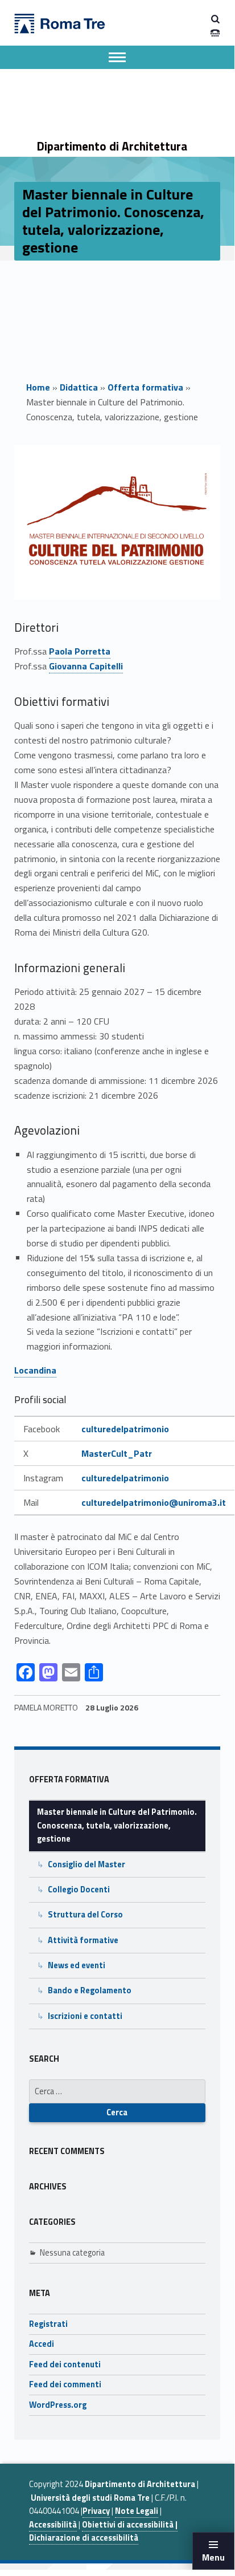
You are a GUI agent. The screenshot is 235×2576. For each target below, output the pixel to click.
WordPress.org (58, 2405)
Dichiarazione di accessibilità (84, 2538)
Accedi (42, 2344)
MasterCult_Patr (117, 1453)
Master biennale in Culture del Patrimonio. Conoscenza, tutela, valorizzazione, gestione (117, 1825)
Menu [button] (213, 2557)
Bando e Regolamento (90, 1990)
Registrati (48, 2324)
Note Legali (137, 2511)
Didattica (79, 387)
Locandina (35, 1370)
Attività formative (83, 1940)
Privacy (96, 2511)
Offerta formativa (145, 387)
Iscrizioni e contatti (85, 2016)
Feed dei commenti (65, 2384)
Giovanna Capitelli (86, 666)
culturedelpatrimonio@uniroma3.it (154, 1502)
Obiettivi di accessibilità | (130, 2525)
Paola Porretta (80, 651)
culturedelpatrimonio (125, 1429)
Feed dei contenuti (65, 2364)
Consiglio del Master (86, 1864)
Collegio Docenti (79, 1890)
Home (38, 387)
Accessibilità (53, 2525)
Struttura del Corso (85, 1915)
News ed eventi (77, 1965)
